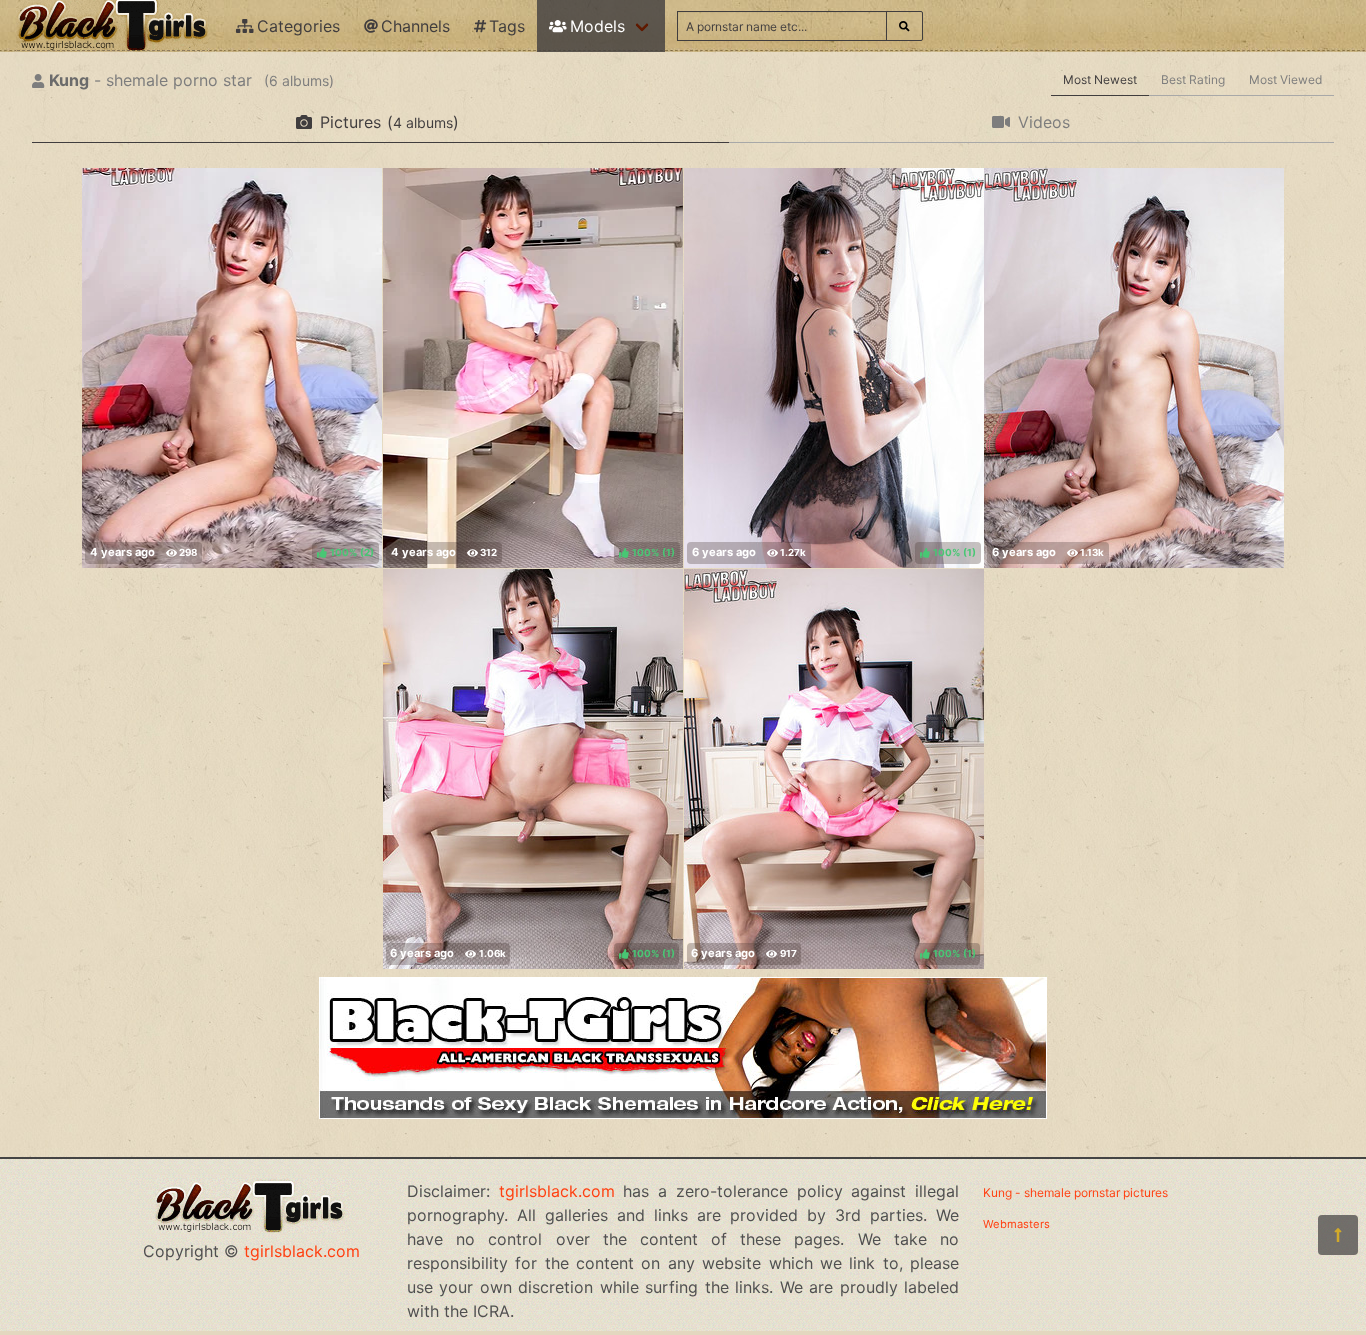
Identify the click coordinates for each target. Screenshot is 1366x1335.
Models (597, 26)
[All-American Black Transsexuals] (683, 1113)
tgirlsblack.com (302, 1251)
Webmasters (1016, 1224)
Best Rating (1193, 79)
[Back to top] (1338, 1235)
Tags (507, 26)
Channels (415, 26)
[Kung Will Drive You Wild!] (1134, 368)
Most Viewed (1285, 79)
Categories (298, 26)
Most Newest (1100, 79)
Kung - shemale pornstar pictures (1075, 1192)
